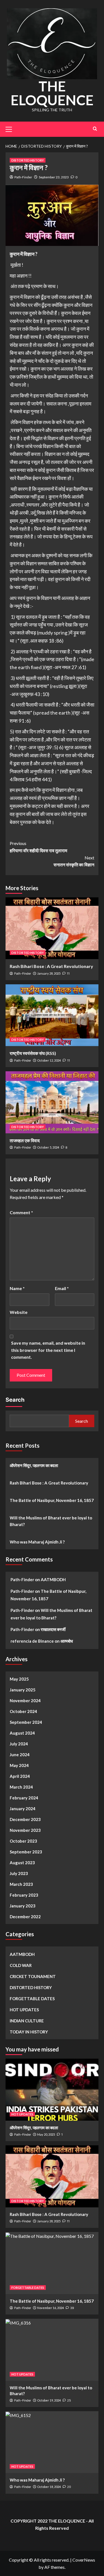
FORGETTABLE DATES (32, 1999)
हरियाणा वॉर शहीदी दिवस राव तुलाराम (38, 847)
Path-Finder (23, 177)
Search (15, 1400)
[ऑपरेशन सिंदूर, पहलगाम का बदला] (52, 2090)
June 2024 (20, 1755)
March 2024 (21, 1787)
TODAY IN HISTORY (29, 2032)
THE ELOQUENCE (52, 93)
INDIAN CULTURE (27, 2021)
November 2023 (25, 1830)
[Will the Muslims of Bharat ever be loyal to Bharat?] (52, 2350)
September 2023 (26, 1852)
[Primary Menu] (11, 129)
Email (62, 1288)
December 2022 (25, 1917)
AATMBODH (53, 1579)
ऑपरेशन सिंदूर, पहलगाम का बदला (34, 1465)
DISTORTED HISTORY (28, 160)
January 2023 (23, 1906)
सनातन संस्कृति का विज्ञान (74, 861)
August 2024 (22, 1733)
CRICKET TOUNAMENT (33, 1976)
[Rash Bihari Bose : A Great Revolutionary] (52, 928)
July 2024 (19, 1744)
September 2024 (26, 1722)
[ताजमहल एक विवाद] (52, 1102)
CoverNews (84, 2560)
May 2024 (19, 1765)
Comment (21, 1212)
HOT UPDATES (24, 2010)
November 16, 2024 (50, 2308)
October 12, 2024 (49, 1060)
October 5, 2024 (48, 1147)
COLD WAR (21, 1965)
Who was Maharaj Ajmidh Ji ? (37, 1542)
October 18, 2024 (49, 2487)
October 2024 (23, 1711)
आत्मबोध (67, 1641)
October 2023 (23, 1841)
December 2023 (25, 1819)
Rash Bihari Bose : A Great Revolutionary (51, 966)
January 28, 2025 (49, 973)
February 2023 (24, 1895)
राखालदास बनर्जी (53, 1629)
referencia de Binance (32, 1641)
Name (17, 1288)
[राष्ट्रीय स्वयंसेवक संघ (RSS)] (52, 1015)
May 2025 (19, 1679)
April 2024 (20, 1776)
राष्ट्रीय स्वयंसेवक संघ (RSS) (33, 1053)
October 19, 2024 (49, 2400)
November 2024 (25, 1701)
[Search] (95, 129)
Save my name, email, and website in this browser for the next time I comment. (48, 1350)
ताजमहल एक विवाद (25, 1140)
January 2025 (23, 1690)
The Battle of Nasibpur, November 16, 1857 (52, 1500)
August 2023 (22, 1863)
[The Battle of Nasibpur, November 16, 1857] (52, 2263)
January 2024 (23, 1809)
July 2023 (19, 1873)
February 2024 (24, 1798)
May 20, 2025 (46, 2134)
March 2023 (21, 1884)
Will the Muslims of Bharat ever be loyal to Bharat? (51, 1521)
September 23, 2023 (54, 177)
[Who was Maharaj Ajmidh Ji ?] (52, 2442)
